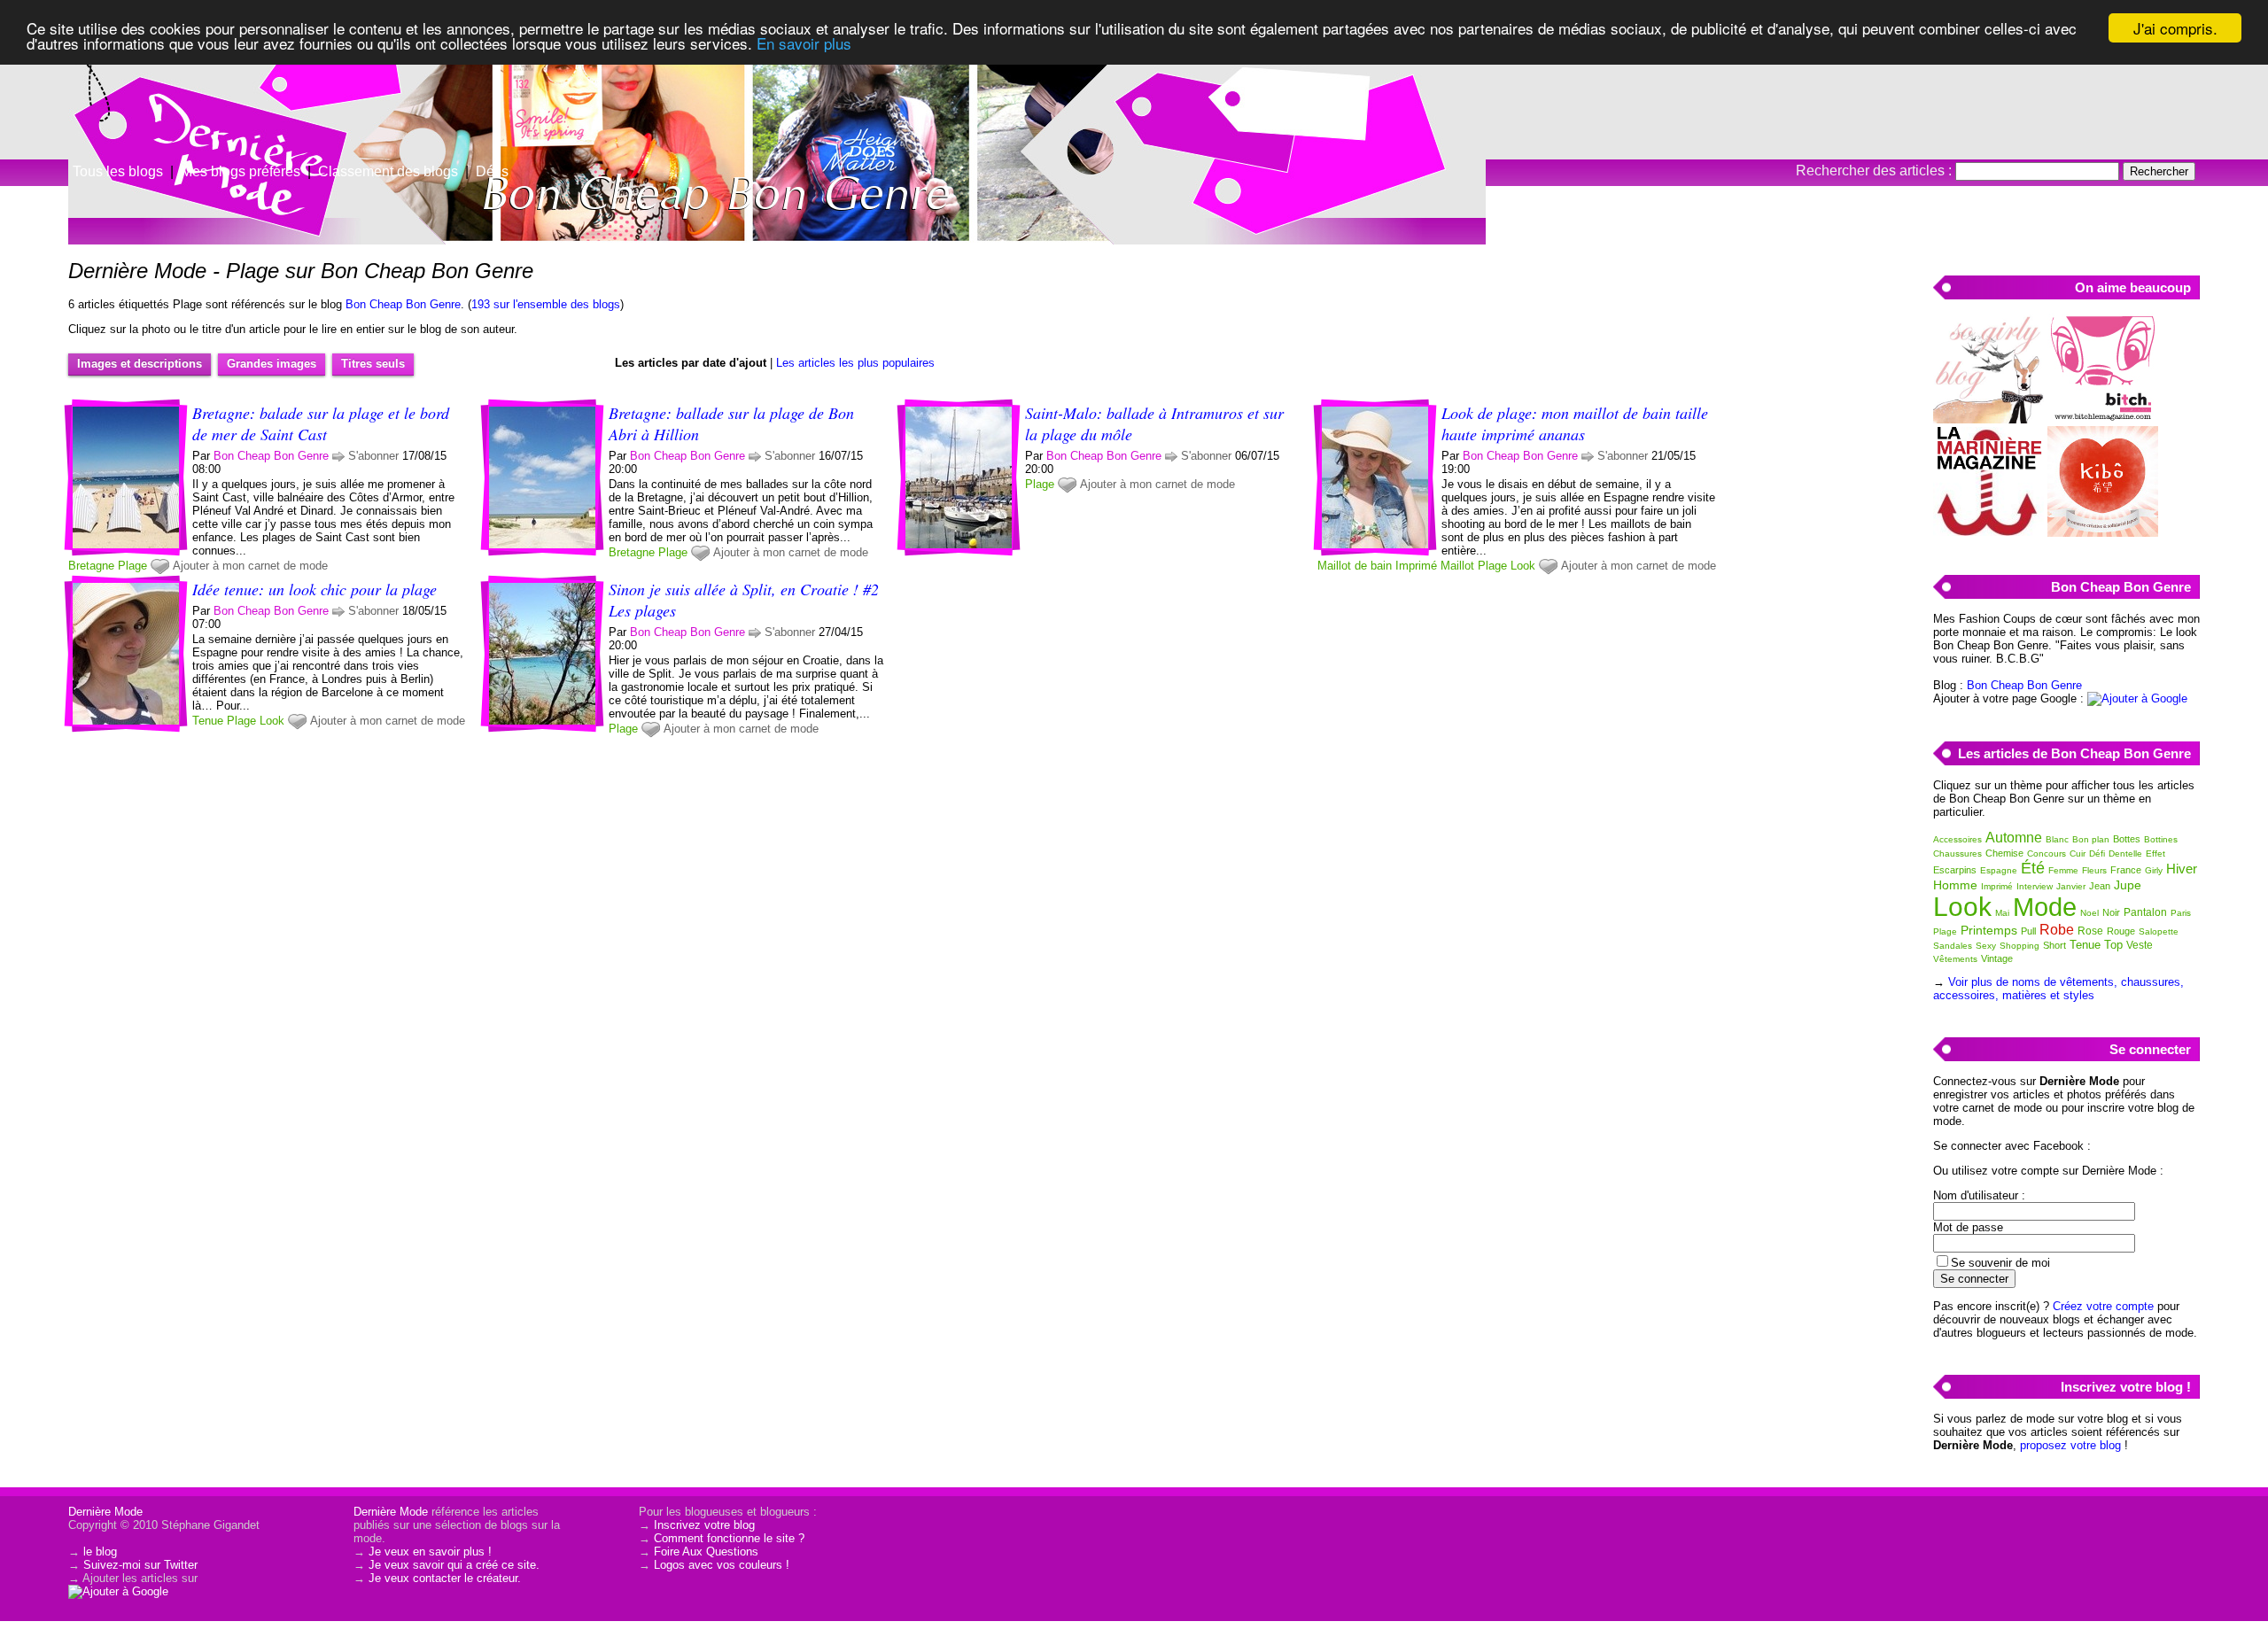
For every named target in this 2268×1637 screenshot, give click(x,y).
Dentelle (2125, 853)
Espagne (1999, 870)
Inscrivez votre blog (704, 1525)
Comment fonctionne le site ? (729, 1538)
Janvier (2071, 886)
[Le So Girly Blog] (1988, 419)
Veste (2140, 945)
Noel (2089, 913)
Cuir (2078, 853)
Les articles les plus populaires (855, 363)
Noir (2111, 912)
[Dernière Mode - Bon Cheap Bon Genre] (1347, 137)
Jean (2100, 886)
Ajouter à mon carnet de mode (250, 566)
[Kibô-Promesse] (2103, 533)
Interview (2035, 886)
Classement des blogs (388, 171)
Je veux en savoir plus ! (430, 1552)
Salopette (2159, 931)
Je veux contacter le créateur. (445, 1578)
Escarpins (1955, 870)
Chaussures (1957, 853)
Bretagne (91, 566)
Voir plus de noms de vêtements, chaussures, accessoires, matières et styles (2058, 989)
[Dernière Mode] (177, 93)
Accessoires (1957, 839)
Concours (2047, 853)
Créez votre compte (2103, 1306)
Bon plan (2091, 839)
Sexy (1986, 946)
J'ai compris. (2175, 28)
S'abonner (373, 456)
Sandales (1953, 946)
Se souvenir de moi (2000, 1263)
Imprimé (1416, 566)
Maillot (1457, 566)
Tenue (208, 721)
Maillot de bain (1355, 566)
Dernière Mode (105, 1512)
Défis (492, 171)
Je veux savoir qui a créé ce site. (454, 1565)
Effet (2155, 853)
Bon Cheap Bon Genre (403, 304)
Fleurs (2094, 870)
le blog (100, 1552)
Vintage (1997, 958)
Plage (132, 566)
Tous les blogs (118, 171)
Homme (1955, 885)
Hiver (2182, 869)
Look (1523, 566)
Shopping (2019, 946)
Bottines (2161, 839)
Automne (2014, 838)
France (2126, 870)
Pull (2028, 931)
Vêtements (1955, 959)
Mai (2002, 913)
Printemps (1989, 930)
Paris (2181, 913)
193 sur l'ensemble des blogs (546, 304)
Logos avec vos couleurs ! (722, 1565)
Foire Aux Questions (706, 1552)
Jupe (2128, 885)
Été (2033, 868)
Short (2054, 945)
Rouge (2121, 931)
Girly (2154, 870)
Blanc (2057, 839)
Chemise (2004, 853)
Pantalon (2145, 912)
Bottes (2127, 839)
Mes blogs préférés (241, 171)
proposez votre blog (2070, 1445)
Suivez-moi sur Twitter (140, 1565)
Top (2113, 945)
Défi (2097, 853)
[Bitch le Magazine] (2103, 419)
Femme (2063, 870)
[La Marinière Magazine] (1988, 533)
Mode (2045, 907)
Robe (2057, 930)
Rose (2090, 931)
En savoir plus (804, 44)
